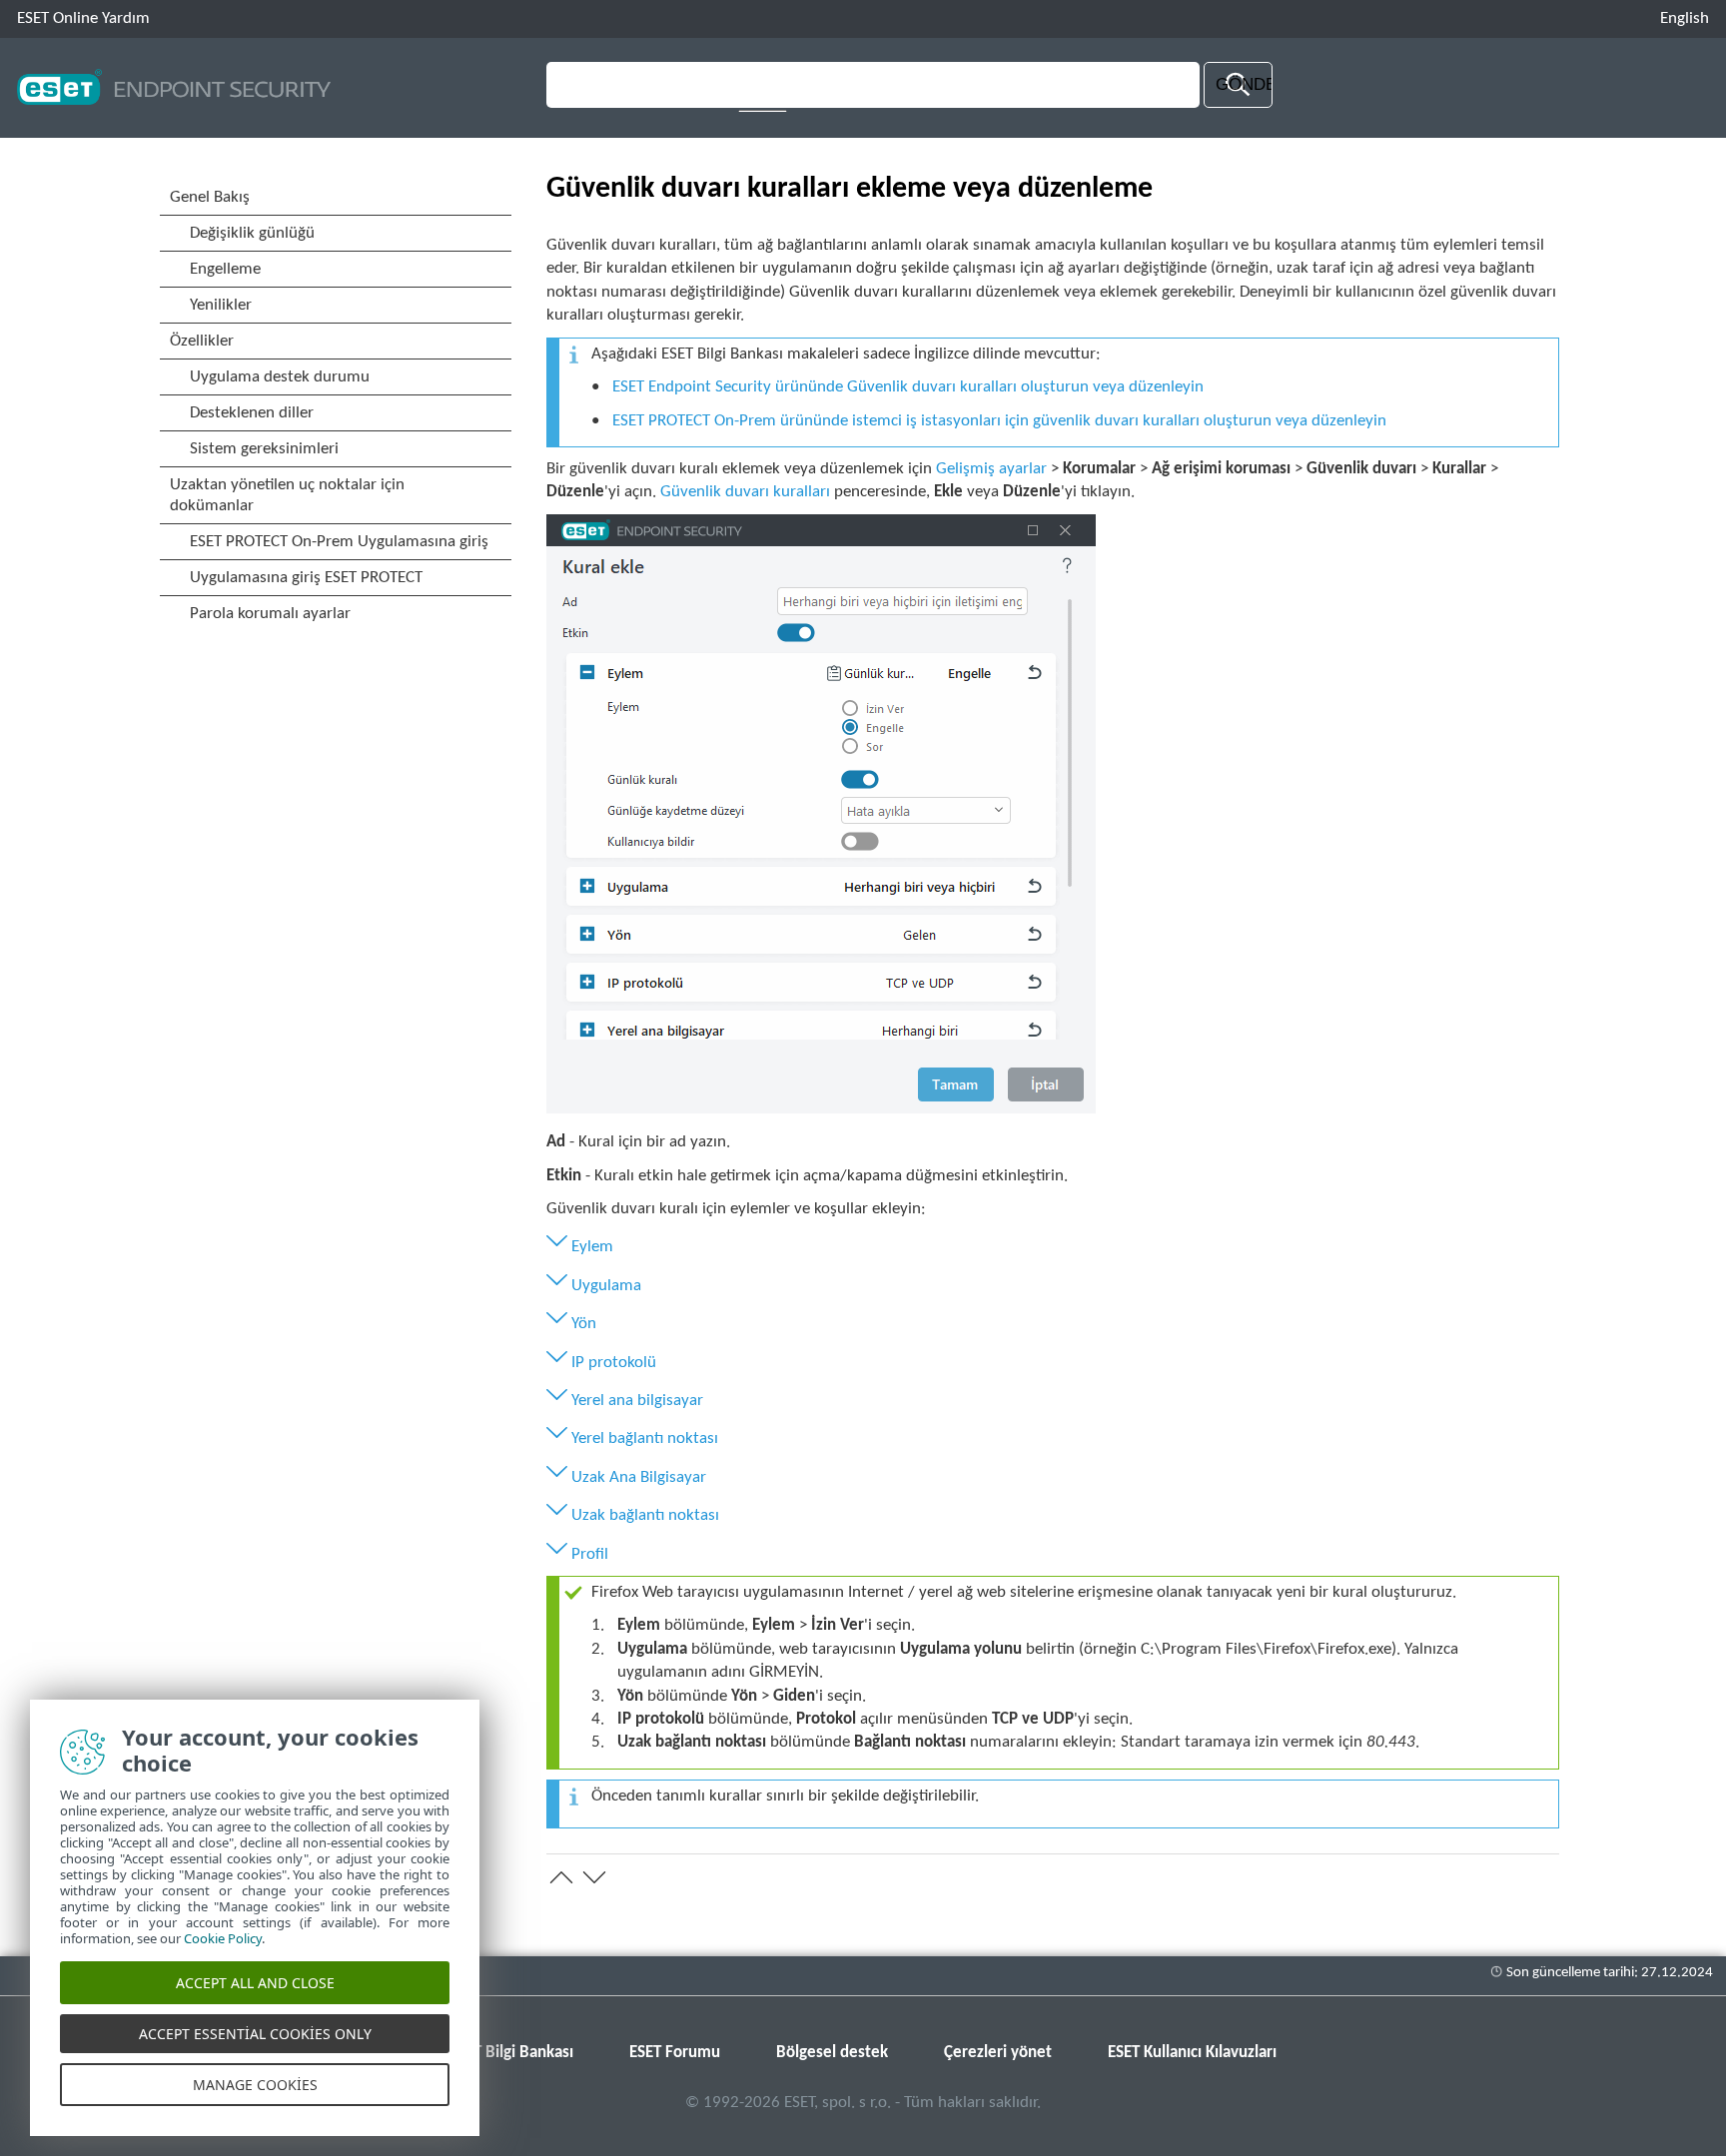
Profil (590, 1554)
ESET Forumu (675, 2053)
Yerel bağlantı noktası (645, 1438)
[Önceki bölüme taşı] (561, 1877)
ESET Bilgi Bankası (511, 2053)
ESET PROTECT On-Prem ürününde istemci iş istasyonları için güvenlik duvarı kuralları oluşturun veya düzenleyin (999, 421)
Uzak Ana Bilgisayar (639, 1477)
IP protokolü (614, 1363)
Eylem (592, 1247)
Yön (584, 1324)
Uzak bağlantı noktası (645, 1515)
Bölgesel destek (832, 2053)
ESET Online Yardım (83, 18)
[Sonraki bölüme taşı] (594, 1877)
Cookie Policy (223, 1938)
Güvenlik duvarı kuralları (745, 492)
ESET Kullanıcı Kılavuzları (1192, 2053)
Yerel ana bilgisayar (637, 1401)
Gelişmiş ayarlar (991, 469)
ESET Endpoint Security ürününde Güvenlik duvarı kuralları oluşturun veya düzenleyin (908, 387)
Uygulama (606, 1286)
